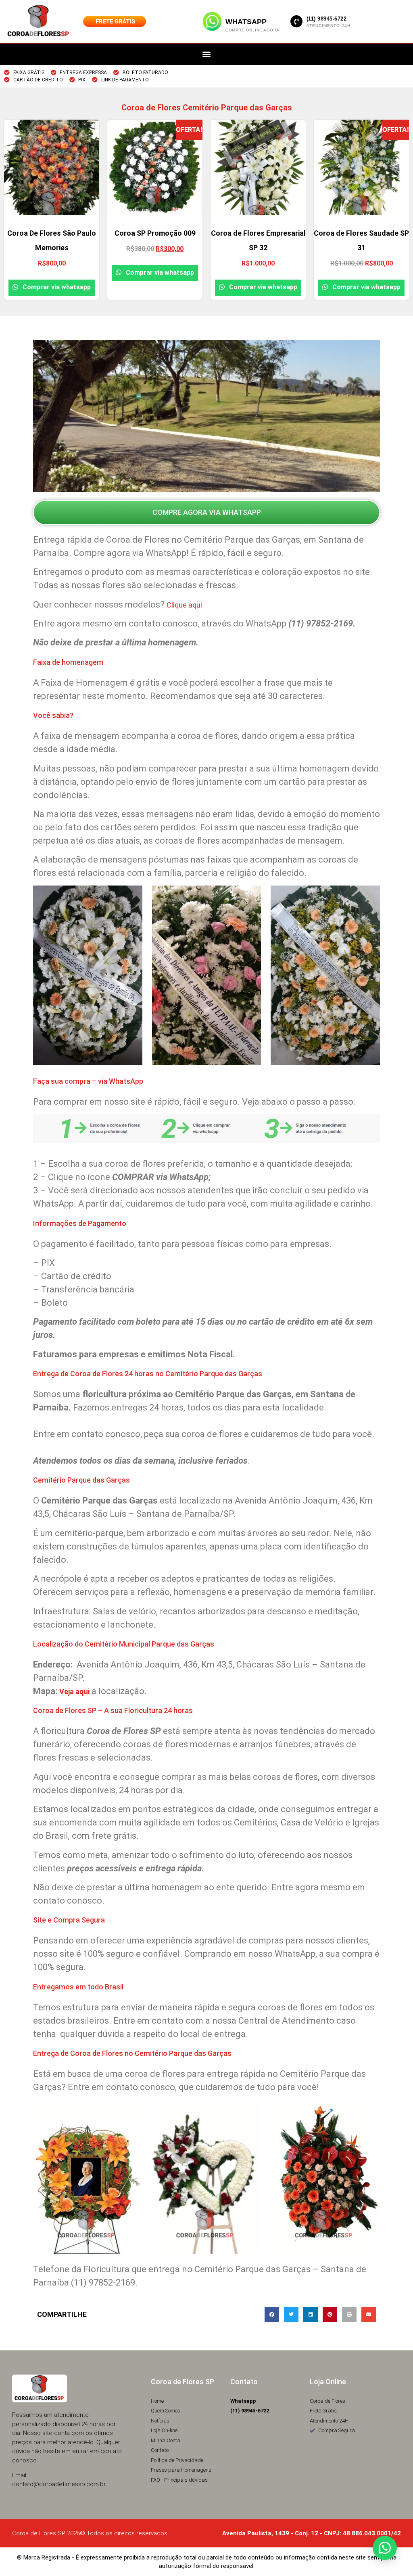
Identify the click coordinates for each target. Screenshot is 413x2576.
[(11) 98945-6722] (296, 21)
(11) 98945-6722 (327, 19)
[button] (207, 54)
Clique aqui (184, 605)
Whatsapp (246, 22)
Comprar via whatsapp (56, 287)
